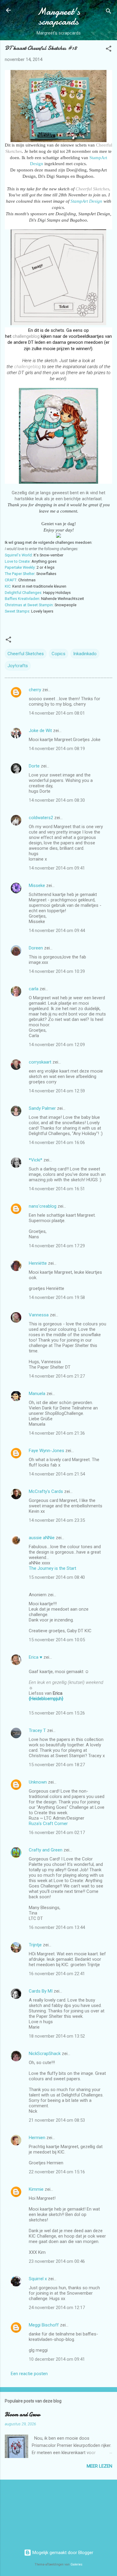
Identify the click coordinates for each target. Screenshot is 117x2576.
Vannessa (39, 1315)
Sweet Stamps (17, 611)
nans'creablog (43, 1206)
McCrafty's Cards (46, 1491)
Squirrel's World (18, 555)
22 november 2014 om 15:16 (57, 2172)
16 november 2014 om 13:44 (57, 1927)
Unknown (38, 1782)
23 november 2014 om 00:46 (57, 2261)
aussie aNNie (42, 1538)
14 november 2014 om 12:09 (57, 1045)
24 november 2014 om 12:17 (57, 2308)
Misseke (37, 885)
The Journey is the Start (52, 1568)
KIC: (8, 586)
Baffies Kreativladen (22, 599)
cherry (35, 690)
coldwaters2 (41, 818)
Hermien (37, 2138)
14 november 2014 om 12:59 (57, 1091)
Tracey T (37, 1730)
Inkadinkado (85, 654)
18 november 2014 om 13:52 (57, 2036)
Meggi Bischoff (44, 2325)
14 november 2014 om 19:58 (57, 1297)
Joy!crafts (18, 666)
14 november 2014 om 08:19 (57, 749)
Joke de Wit (40, 731)
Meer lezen (99, 2466)
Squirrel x (38, 2279)
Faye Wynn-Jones (46, 1451)
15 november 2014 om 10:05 (57, 1640)
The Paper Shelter (20, 574)
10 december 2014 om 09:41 (57, 2359)
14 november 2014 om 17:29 (57, 1246)
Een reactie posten (29, 2374)
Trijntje (35, 1945)
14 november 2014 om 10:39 (57, 971)
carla (34, 989)
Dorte (34, 766)
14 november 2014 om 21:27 (57, 1376)
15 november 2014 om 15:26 (57, 1713)
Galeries (76, 2564)
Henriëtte (38, 1263)
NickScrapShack (45, 2054)
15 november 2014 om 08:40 (57, 1577)
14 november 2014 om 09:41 (57, 868)
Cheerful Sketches (92, 189)
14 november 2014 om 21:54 (57, 1474)
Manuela (37, 1394)
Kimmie (36, 2189)
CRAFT (11, 580)
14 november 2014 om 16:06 (57, 1143)
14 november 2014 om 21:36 (57, 1433)
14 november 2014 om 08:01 (57, 713)
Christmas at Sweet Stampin (29, 605)
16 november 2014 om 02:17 (57, 1833)
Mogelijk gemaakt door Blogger (62, 2553)
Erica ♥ (36, 1657)
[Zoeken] (109, 12)
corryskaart (40, 1062)
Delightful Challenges (23, 593)
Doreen (36, 948)
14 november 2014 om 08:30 (57, 800)
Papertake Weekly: (20, 567)
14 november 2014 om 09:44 (57, 931)
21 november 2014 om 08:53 (57, 2120)
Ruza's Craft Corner (48, 1824)
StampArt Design (86, 201)
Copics (58, 654)
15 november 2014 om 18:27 (57, 1765)
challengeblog (27, 336)
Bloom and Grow (22, 2415)
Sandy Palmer (42, 1108)
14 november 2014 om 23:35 (57, 1520)
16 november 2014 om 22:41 (57, 1974)
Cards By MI (41, 1991)
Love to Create (17, 561)
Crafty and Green (46, 1850)
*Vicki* (36, 1160)
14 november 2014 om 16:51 (57, 1189)
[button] (109, 50)
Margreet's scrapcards (59, 17)
